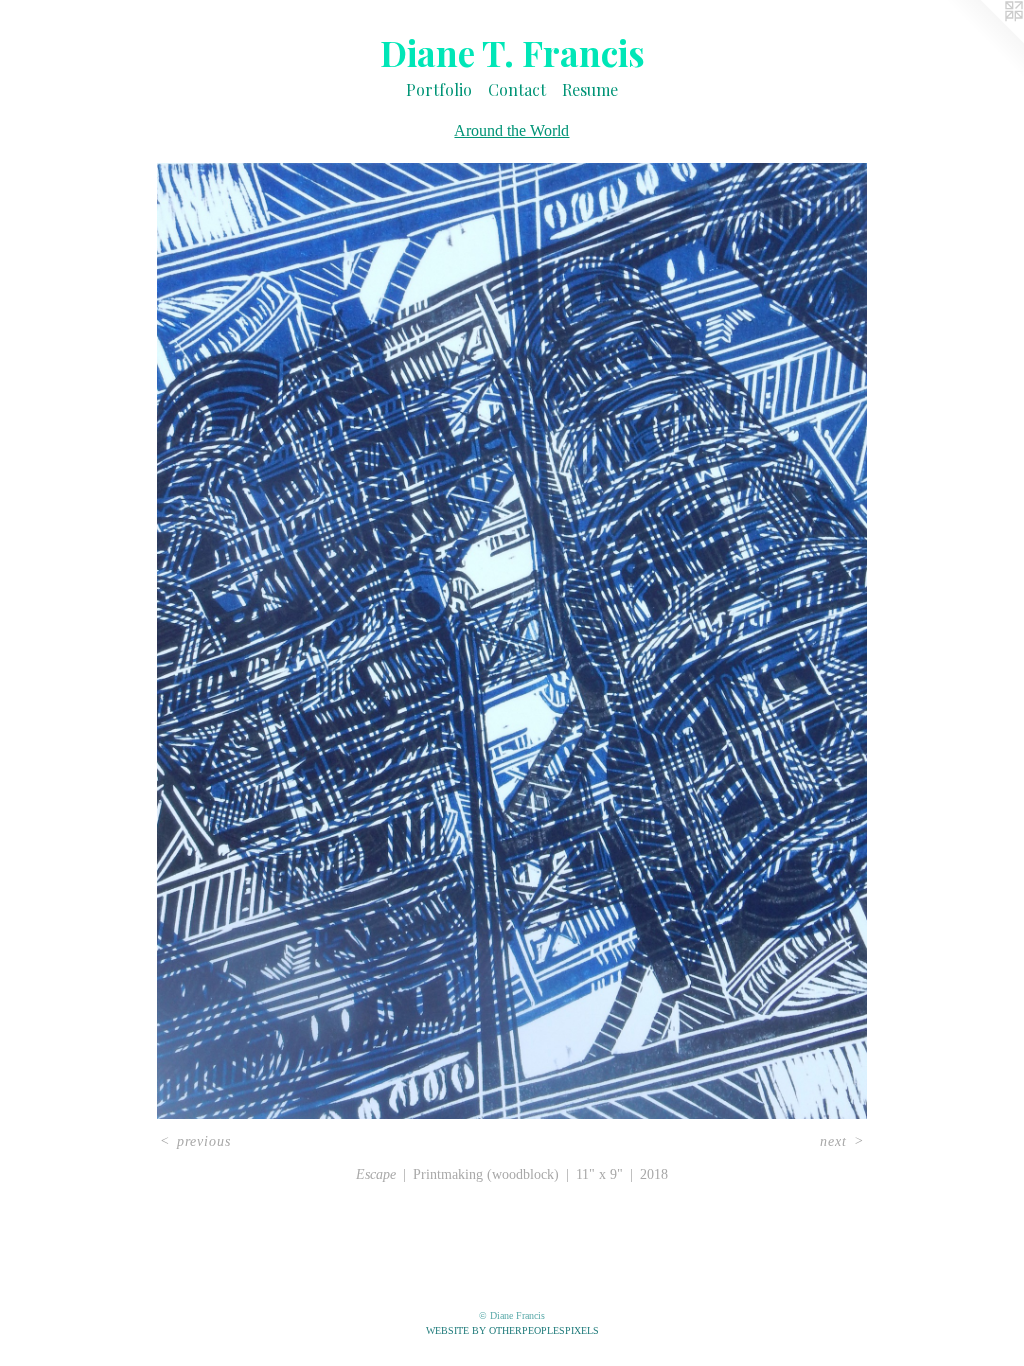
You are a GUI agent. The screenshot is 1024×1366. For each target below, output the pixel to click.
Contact (517, 89)
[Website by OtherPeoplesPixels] (984, 40)
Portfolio (439, 89)
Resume (590, 89)
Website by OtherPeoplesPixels (512, 1330)
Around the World (511, 130)
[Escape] (512, 641)
